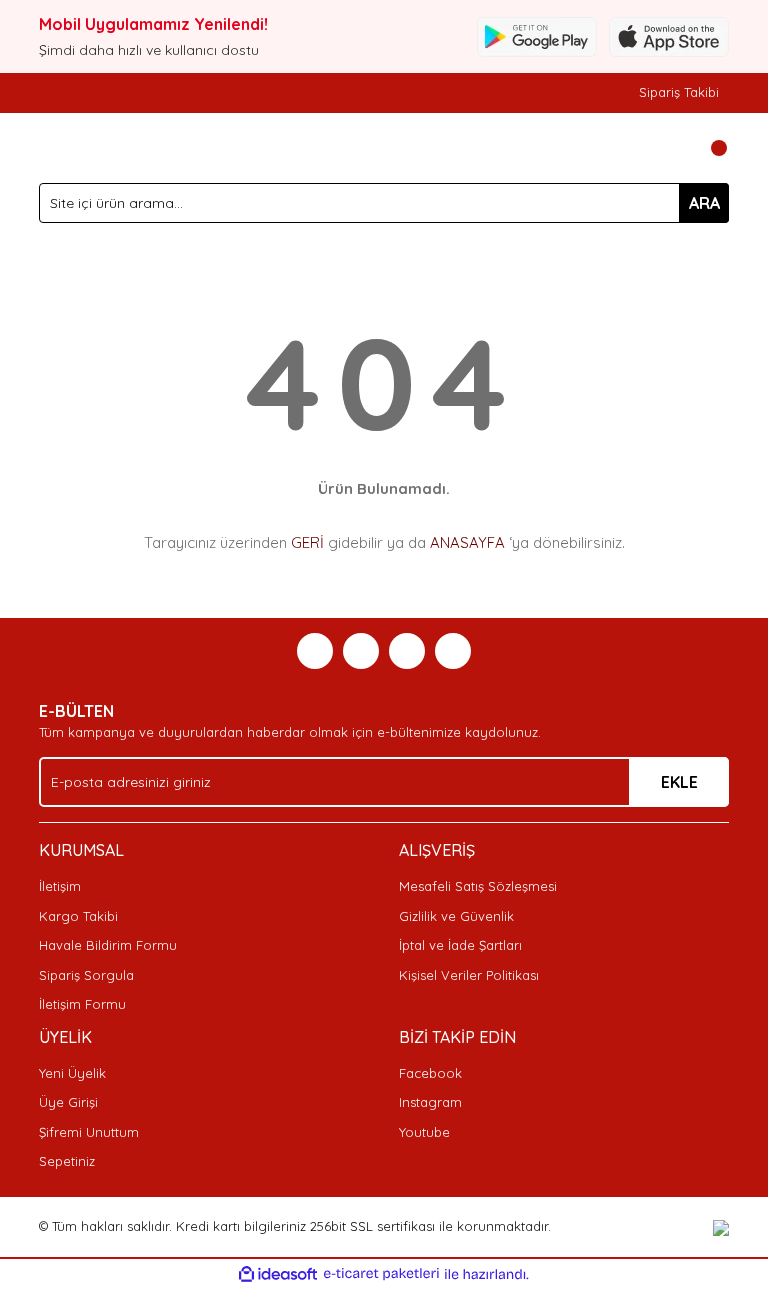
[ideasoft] (278, 1274)
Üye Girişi (68, 1102)
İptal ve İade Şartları (460, 945)
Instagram (430, 1102)
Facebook (430, 1073)
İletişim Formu (82, 1004)
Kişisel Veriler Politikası (469, 975)
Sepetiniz (67, 1161)
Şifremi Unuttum (89, 1132)
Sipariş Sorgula (86, 975)
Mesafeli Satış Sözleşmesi (478, 886)
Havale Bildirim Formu (108, 945)
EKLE (679, 782)
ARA (704, 203)
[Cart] (709, 148)
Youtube (424, 1132)
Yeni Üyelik (72, 1073)
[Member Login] (669, 148)
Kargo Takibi (78, 916)
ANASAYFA (467, 542)
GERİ (307, 542)
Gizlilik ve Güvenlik (456, 916)
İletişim (60, 886)
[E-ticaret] (381, 1274)
